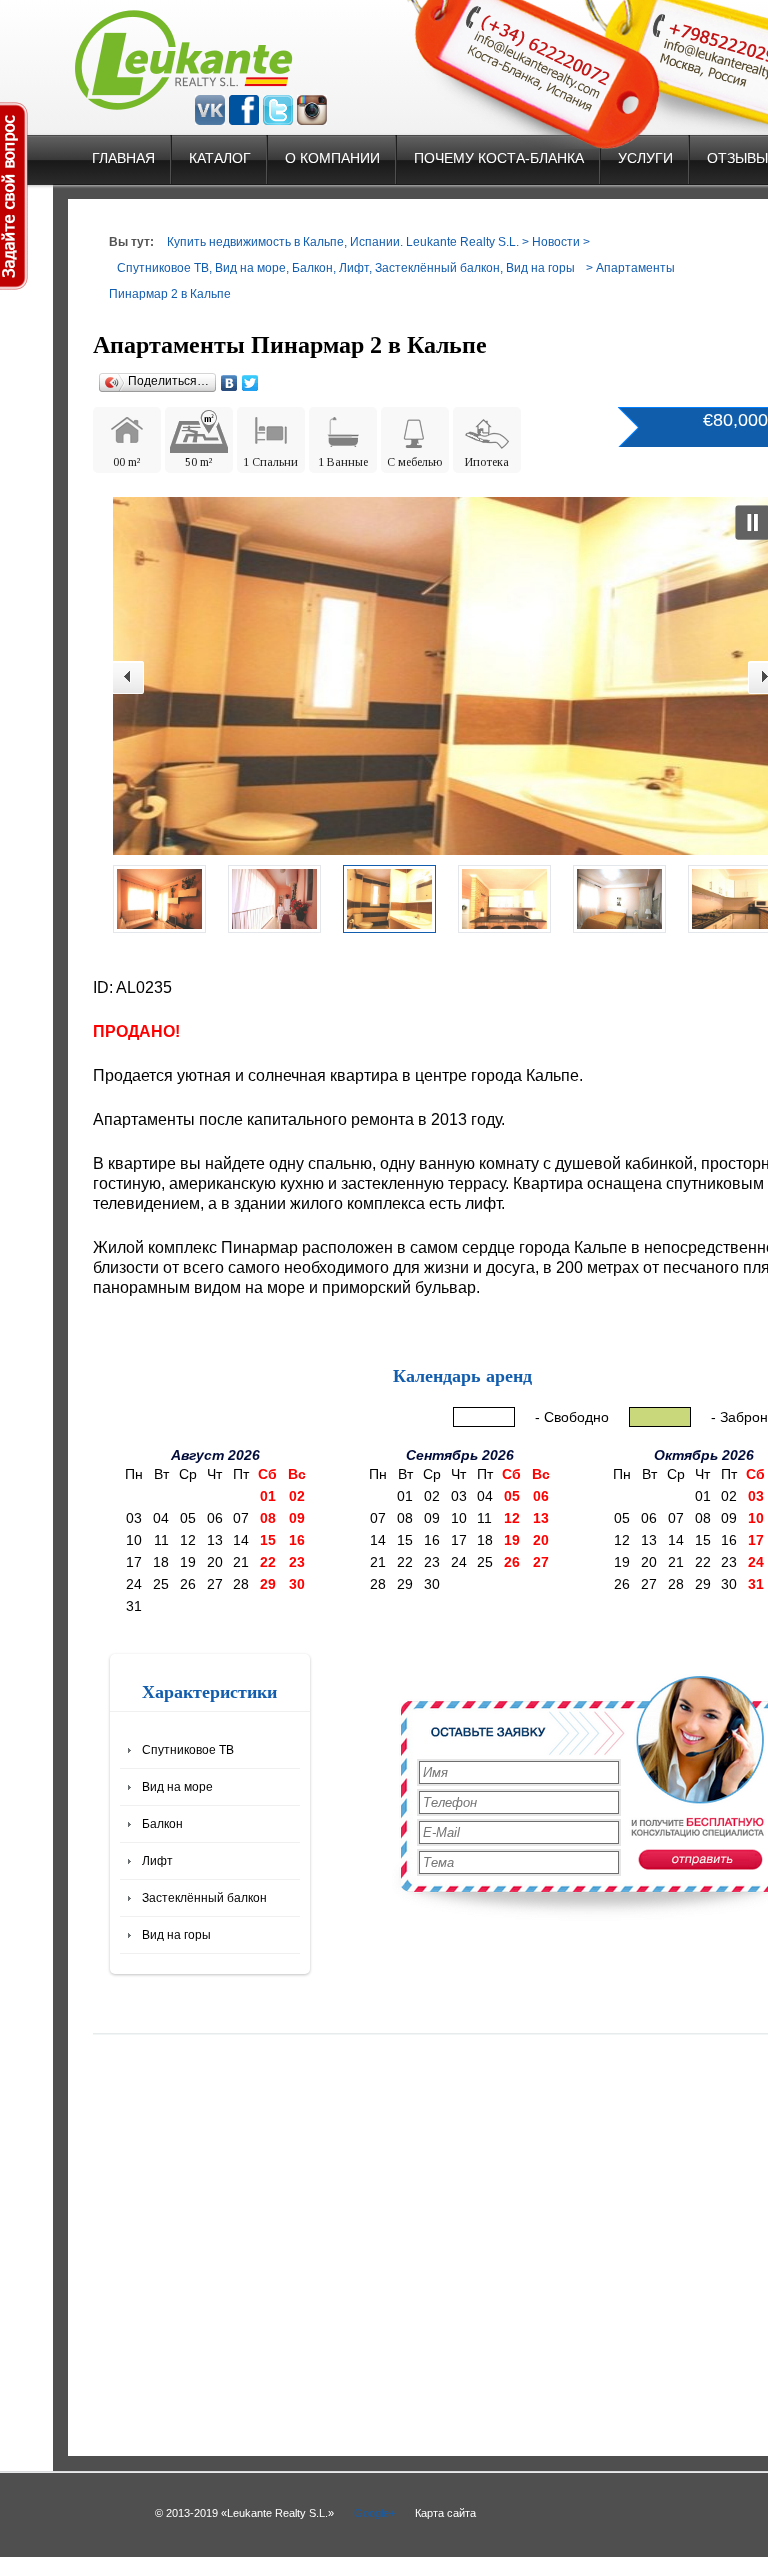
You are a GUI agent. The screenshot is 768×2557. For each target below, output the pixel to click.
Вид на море (250, 268)
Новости (556, 242)
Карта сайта (445, 2513)
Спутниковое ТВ (163, 268)
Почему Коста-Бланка (499, 158)
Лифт (354, 268)
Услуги (645, 158)
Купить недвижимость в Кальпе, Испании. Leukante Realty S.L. (343, 242)
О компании (332, 158)
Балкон (312, 268)
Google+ (374, 2513)
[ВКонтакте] (229, 383)
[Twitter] (250, 383)
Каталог (220, 158)
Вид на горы (540, 268)
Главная (123, 158)
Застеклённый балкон (437, 268)
